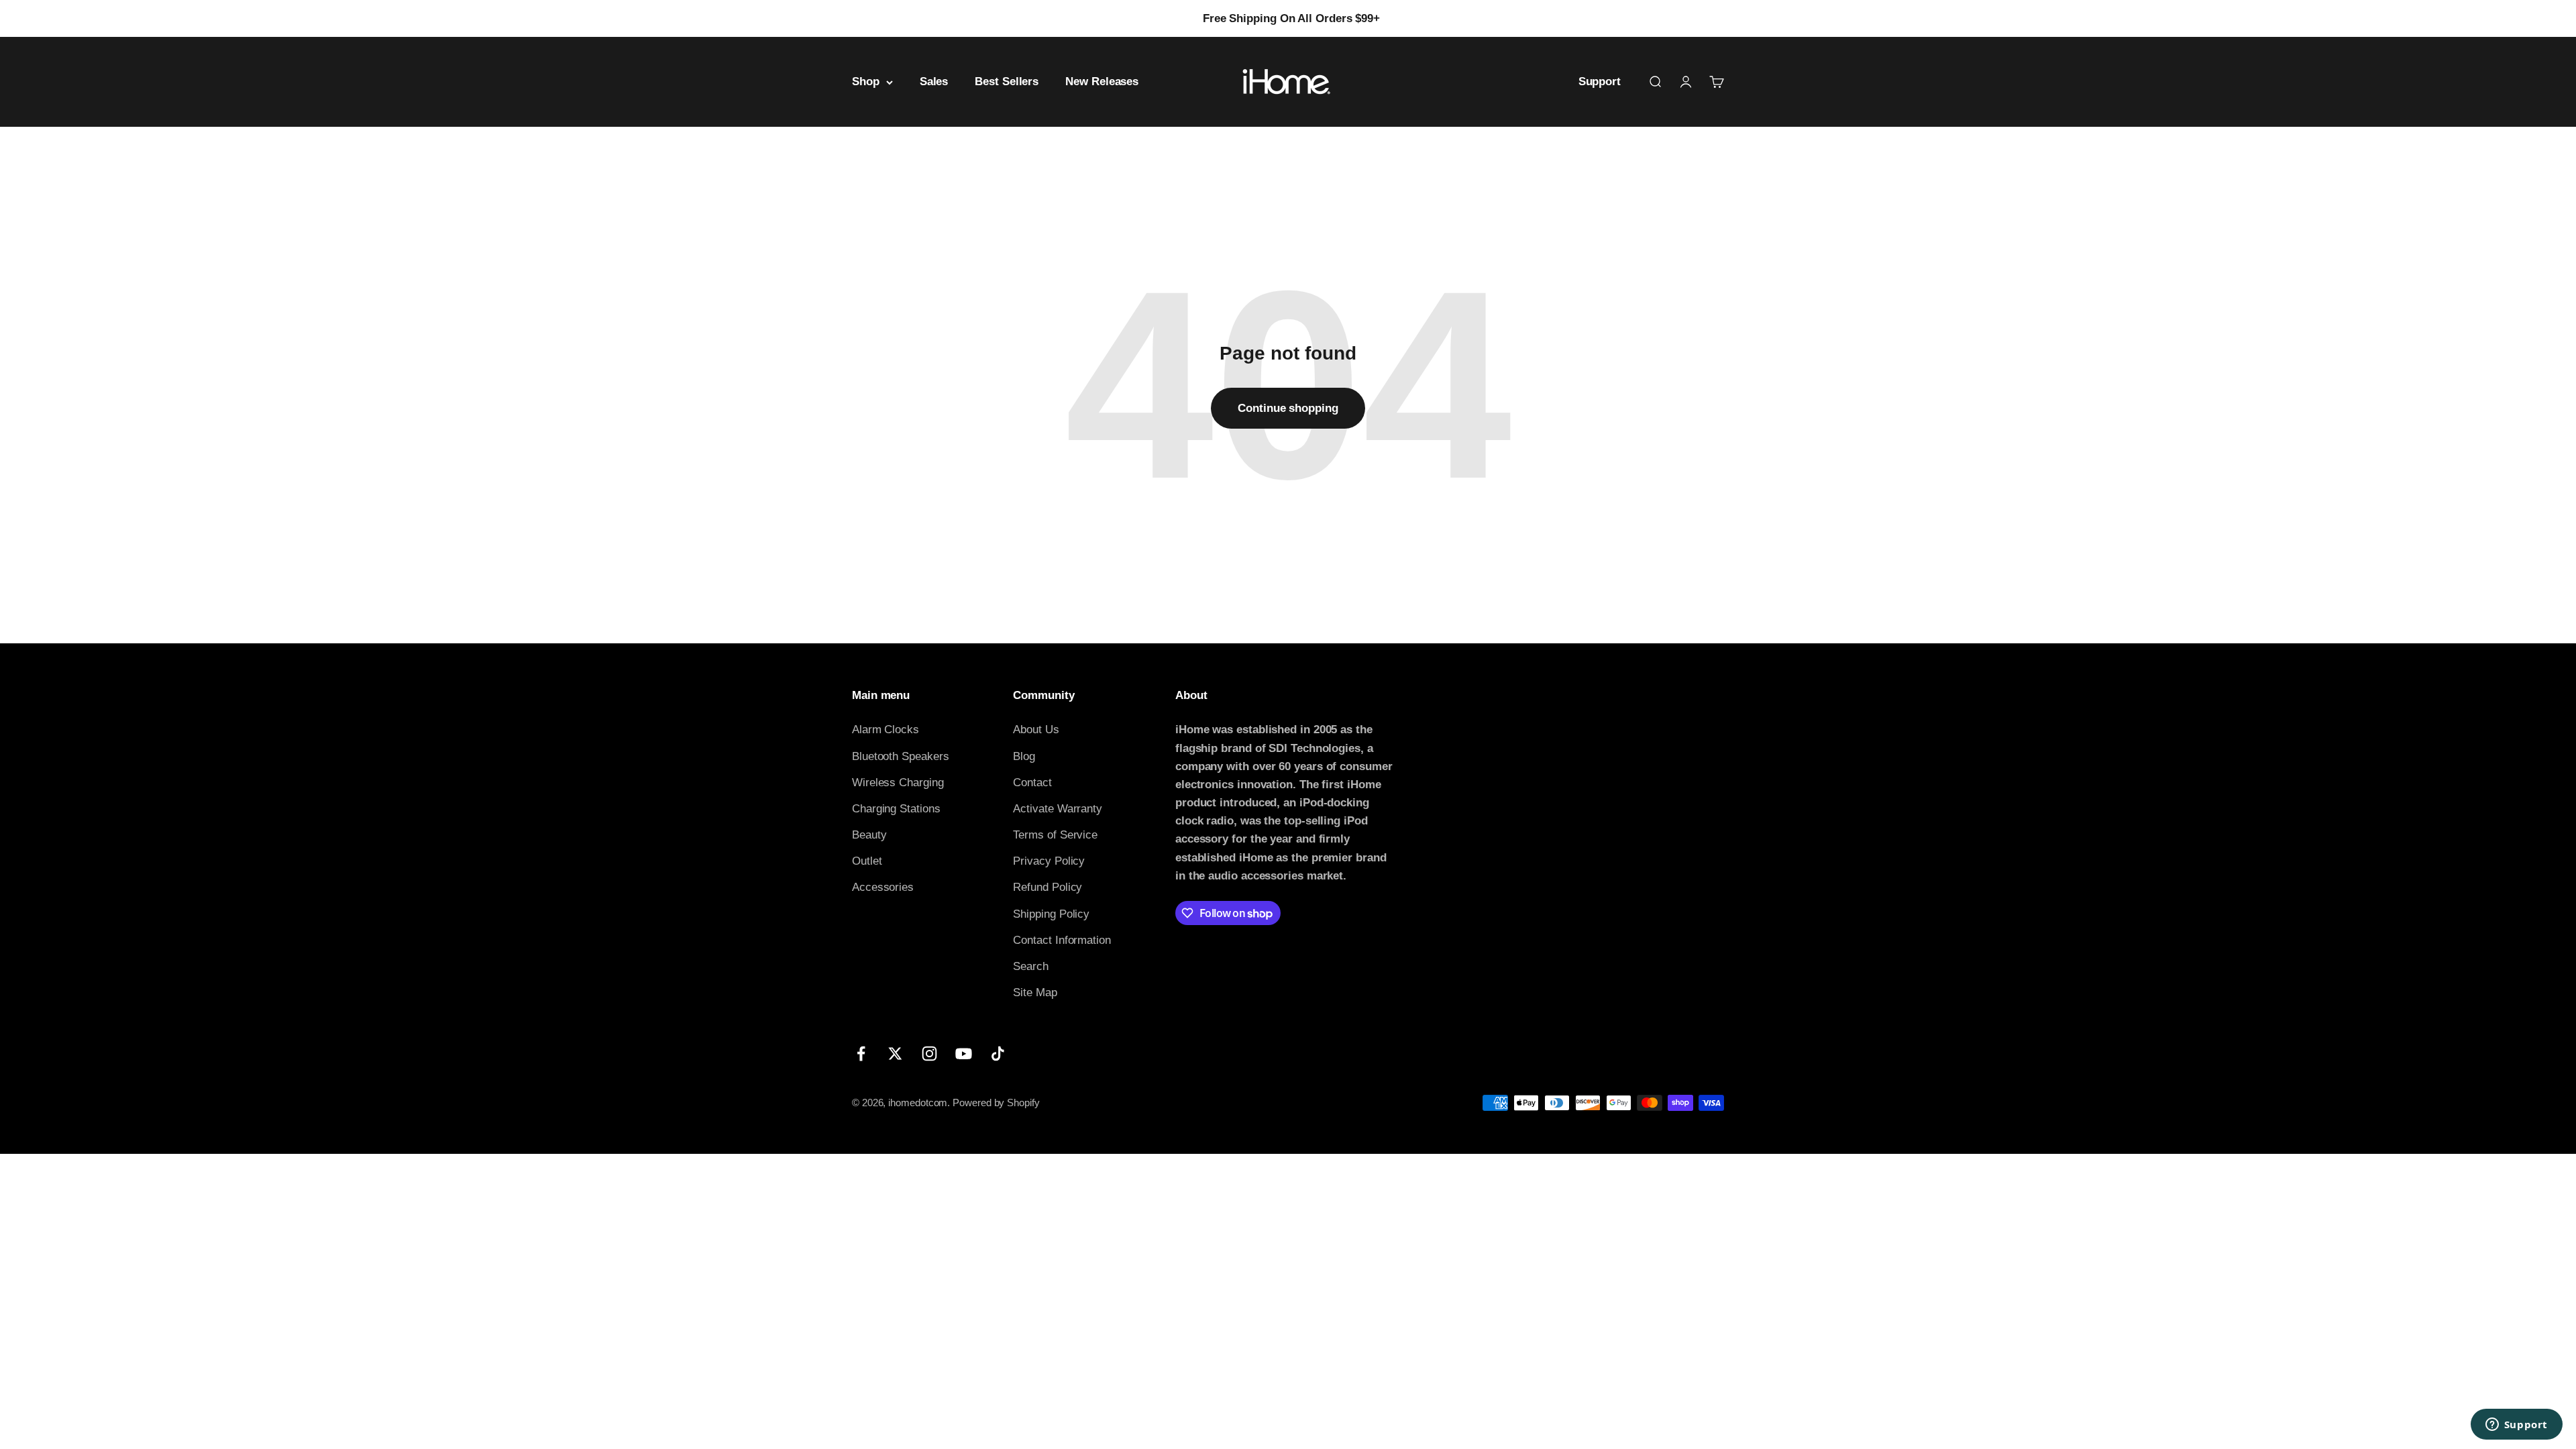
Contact (1032, 783)
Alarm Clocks (885, 730)
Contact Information (1062, 940)
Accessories (883, 887)
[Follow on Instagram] (929, 1054)
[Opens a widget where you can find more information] (2516, 1426)
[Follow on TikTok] (998, 1054)
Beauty (869, 835)
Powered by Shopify (996, 1103)
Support (1600, 82)
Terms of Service (1055, 835)
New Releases (1102, 82)
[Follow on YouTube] (964, 1054)
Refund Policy (1048, 887)
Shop (866, 82)
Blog (1024, 756)
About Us (1036, 730)
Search (1031, 966)
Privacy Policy (1049, 861)
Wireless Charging (898, 783)
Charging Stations (896, 809)
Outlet (867, 861)
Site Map (1035, 992)
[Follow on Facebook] (861, 1054)
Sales (934, 82)
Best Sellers (1007, 82)
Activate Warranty (1058, 809)
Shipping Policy (1051, 914)
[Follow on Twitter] (895, 1054)
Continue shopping (1288, 408)
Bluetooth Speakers (900, 756)
